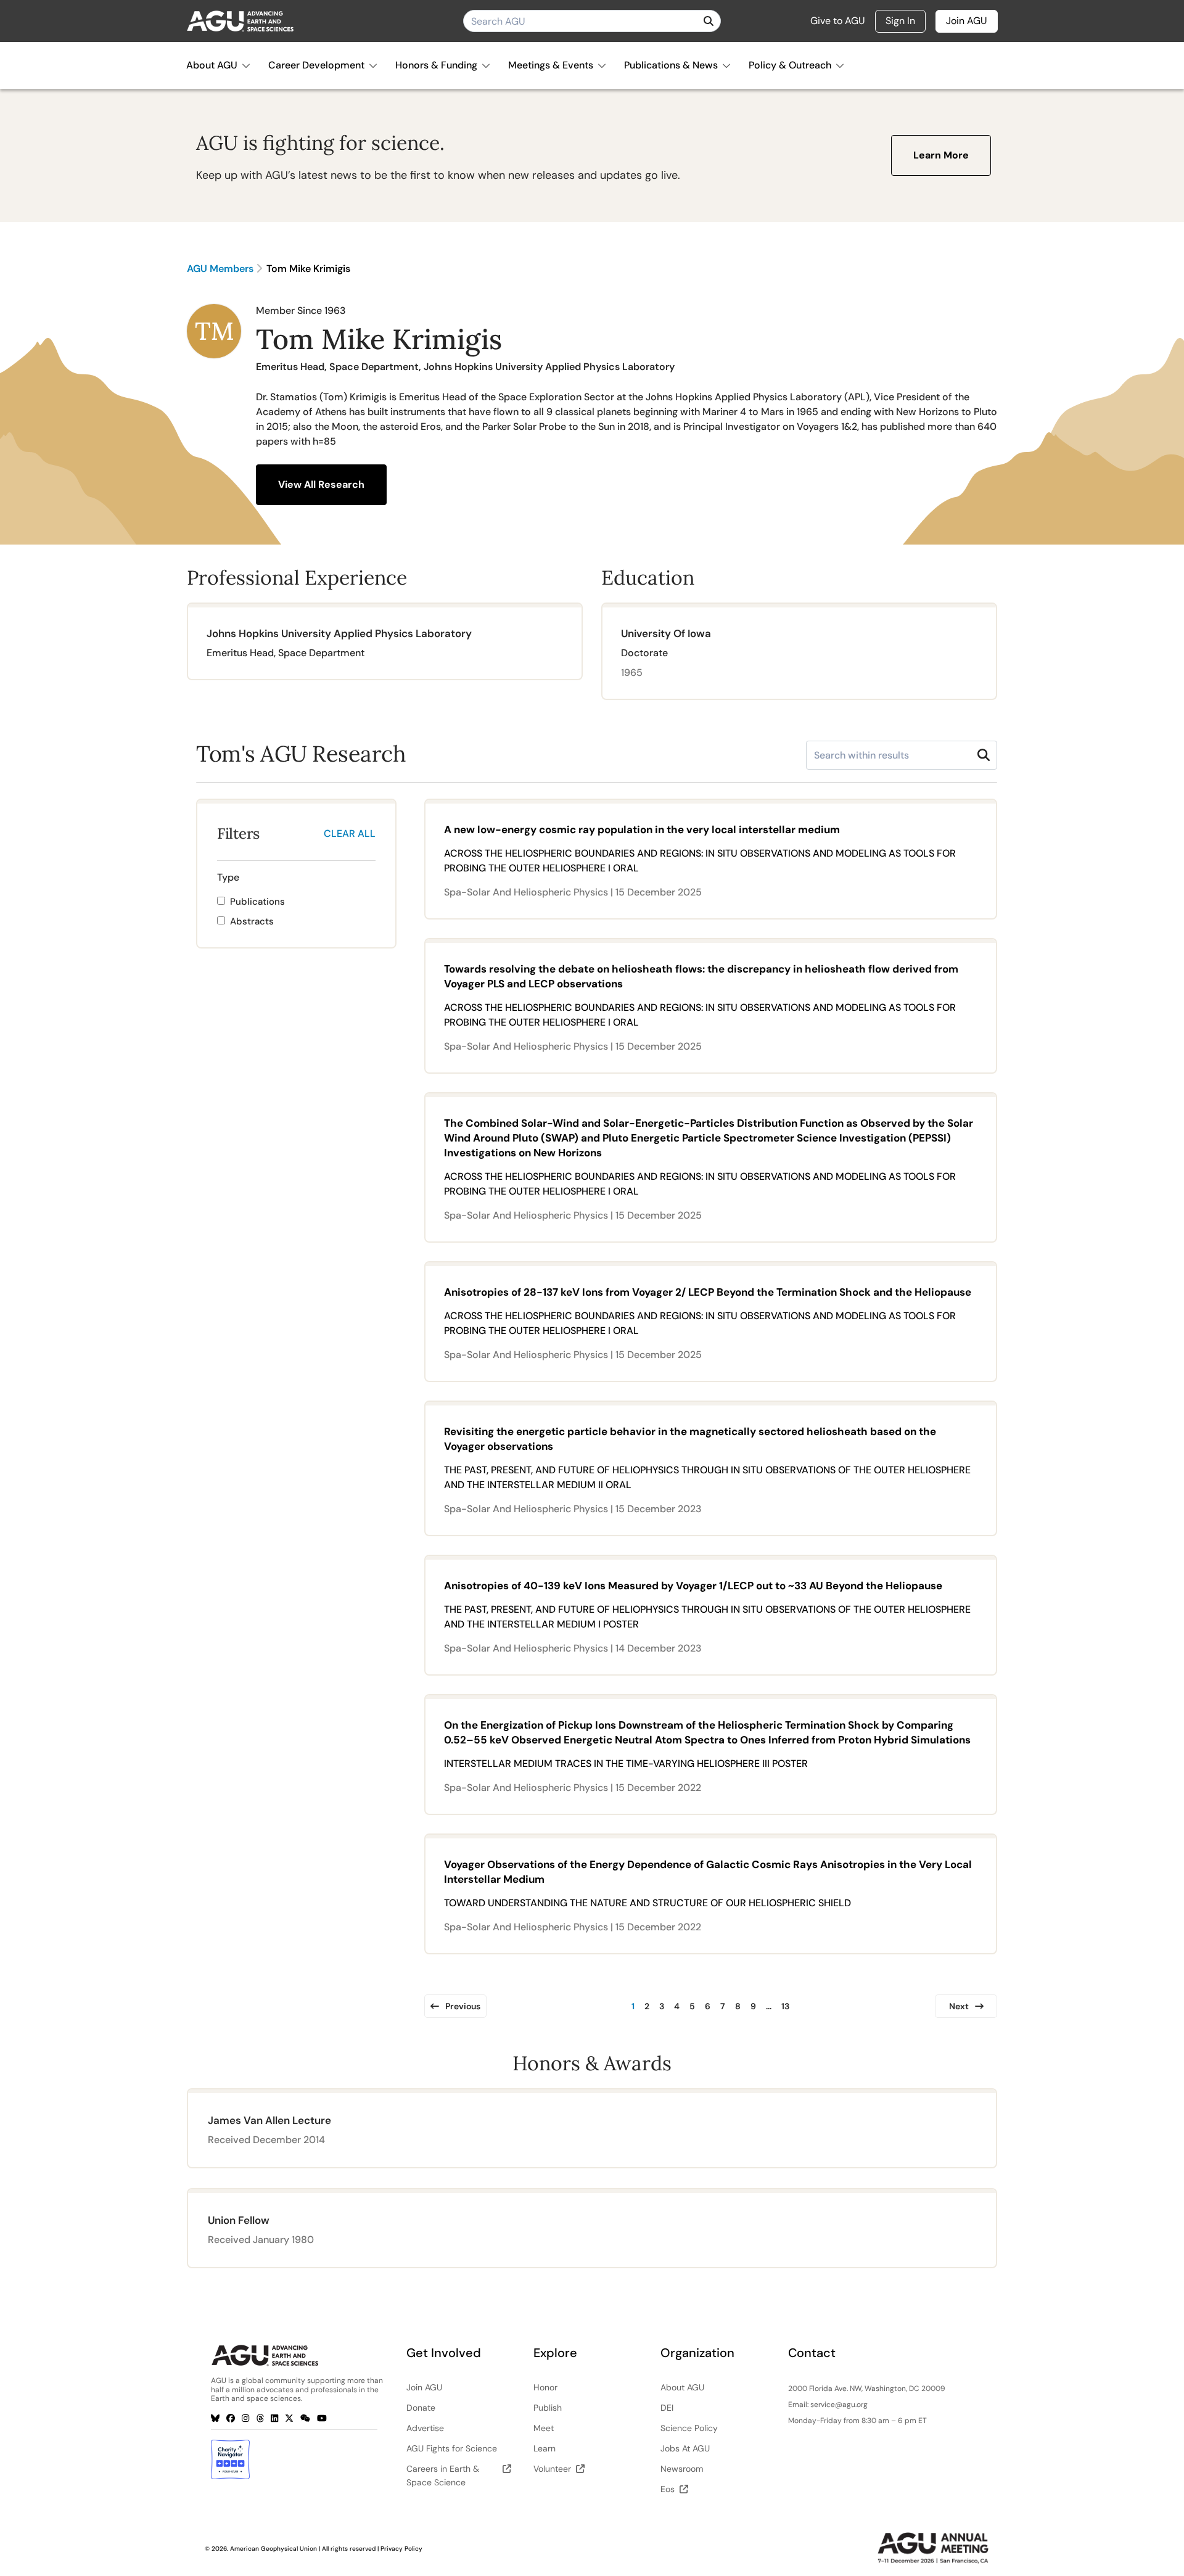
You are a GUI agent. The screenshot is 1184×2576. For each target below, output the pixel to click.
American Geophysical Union (273, 2549)
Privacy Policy (401, 2549)
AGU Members (220, 269)
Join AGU (967, 21)
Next (959, 2006)
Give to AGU (838, 21)
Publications (257, 902)
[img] (709, 21)
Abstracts (252, 921)
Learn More (941, 155)
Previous (463, 2006)
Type (228, 877)
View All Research (321, 484)
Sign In (900, 21)
